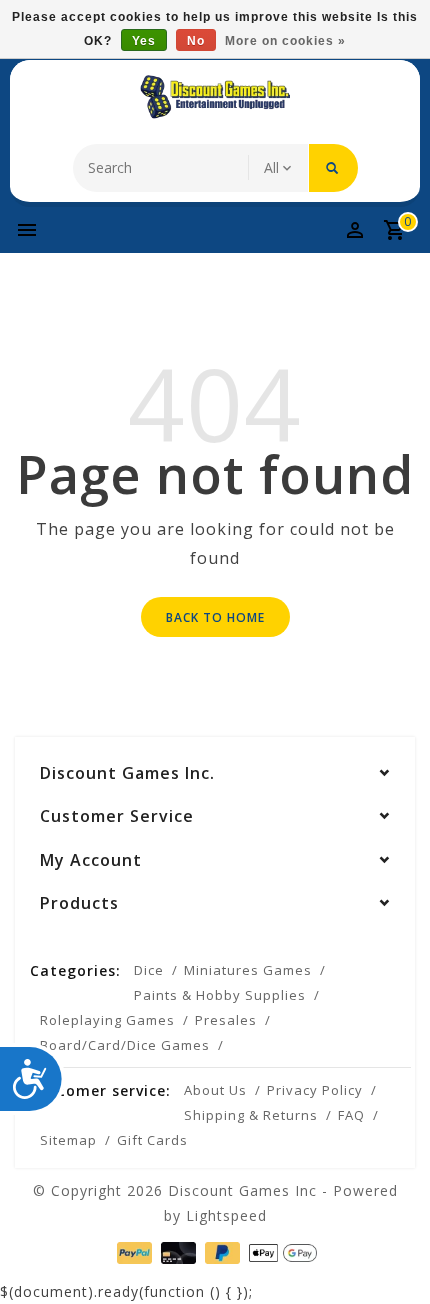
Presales (226, 1020)
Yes (144, 41)
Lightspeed (226, 1215)
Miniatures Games (248, 970)
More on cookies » (285, 41)
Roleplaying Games (107, 1020)
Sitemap (68, 1140)
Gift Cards (152, 1140)
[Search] (333, 168)
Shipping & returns (251, 1115)
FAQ (351, 1115)
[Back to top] (390, 1254)
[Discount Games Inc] (215, 97)
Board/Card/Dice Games (125, 1045)
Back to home (215, 617)
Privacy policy (315, 1090)
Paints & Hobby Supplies (220, 995)
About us (215, 1090)
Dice (149, 970)
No (196, 41)
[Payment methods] (132, 1250)
